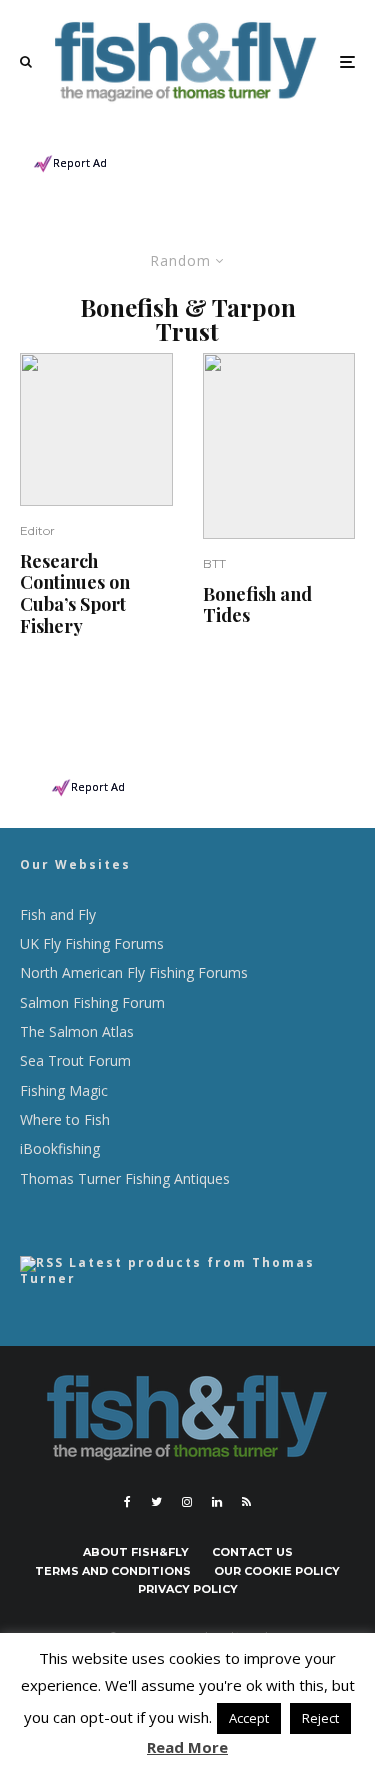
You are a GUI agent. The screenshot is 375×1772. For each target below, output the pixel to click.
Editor (37, 530)
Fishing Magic (64, 1090)
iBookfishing (60, 1148)
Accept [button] (249, 1718)
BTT (214, 563)
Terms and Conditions (113, 1571)
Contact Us (252, 1552)
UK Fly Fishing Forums (92, 943)
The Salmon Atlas (77, 1031)
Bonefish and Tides (257, 605)
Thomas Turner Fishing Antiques (125, 1178)
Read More (187, 1747)
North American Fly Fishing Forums (134, 972)
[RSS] (246, 1502)
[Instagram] (187, 1502)
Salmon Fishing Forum (92, 1002)
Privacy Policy (188, 1589)
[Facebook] (127, 1502)
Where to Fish (65, 1119)
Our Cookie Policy (277, 1571)
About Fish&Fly (136, 1552)
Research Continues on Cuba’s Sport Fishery (75, 594)
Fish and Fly (58, 914)
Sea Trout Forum (75, 1060)
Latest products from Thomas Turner (167, 1270)
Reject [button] (320, 1718)
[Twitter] (156, 1502)
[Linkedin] (217, 1502)
